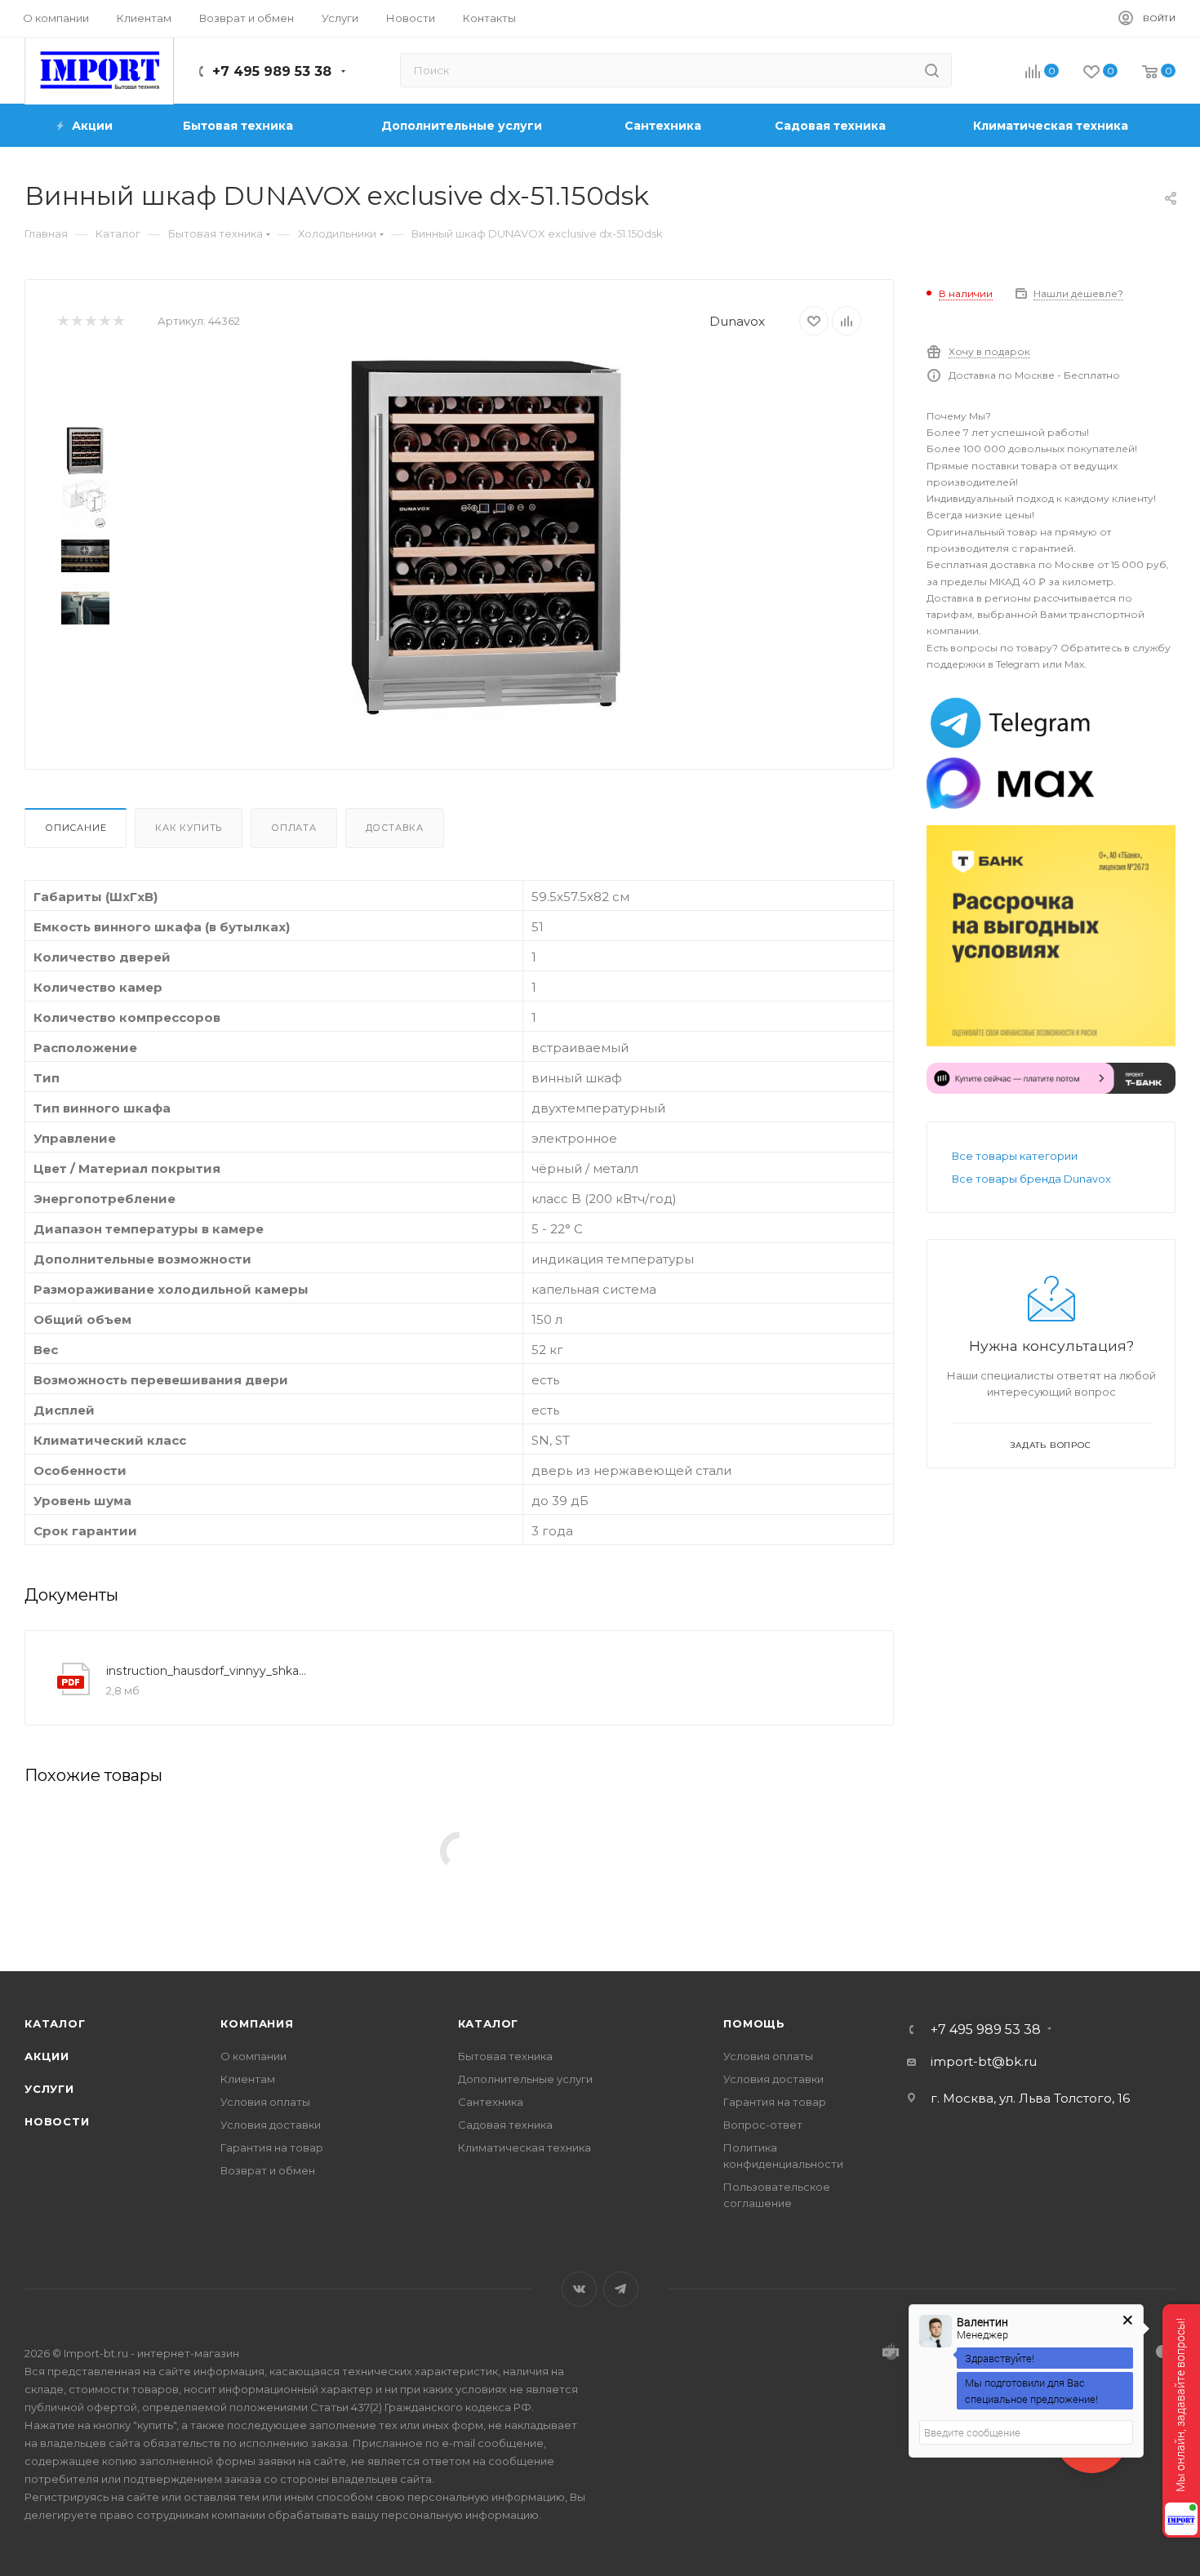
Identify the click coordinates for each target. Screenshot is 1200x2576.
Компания (257, 2023)
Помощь (754, 2023)
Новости (57, 2121)
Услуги (49, 2089)
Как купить (189, 828)
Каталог (55, 2023)
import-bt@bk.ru (984, 2061)
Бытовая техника (505, 2056)
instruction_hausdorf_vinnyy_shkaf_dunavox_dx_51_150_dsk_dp (207, 1671)
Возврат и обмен (268, 2170)
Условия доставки (271, 2125)
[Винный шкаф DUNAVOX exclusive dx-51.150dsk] (487, 540)
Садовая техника (505, 2125)
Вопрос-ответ (763, 2125)
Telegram (621, 2289)
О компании (253, 2056)
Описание (76, 828)
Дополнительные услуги (525, 2079)
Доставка (395, 828)
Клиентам (248, 2079)
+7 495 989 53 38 (272, 71)
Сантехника (491, 2102)
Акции (47, 2056)
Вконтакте (579, 2289)
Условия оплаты (265, 2102)
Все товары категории (1015, 1156)
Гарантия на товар (272, 2147)
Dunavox (737, 321)
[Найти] (932, 70)
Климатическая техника (524, 2147)
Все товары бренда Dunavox (1031, 1179)
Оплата (294, 828)
